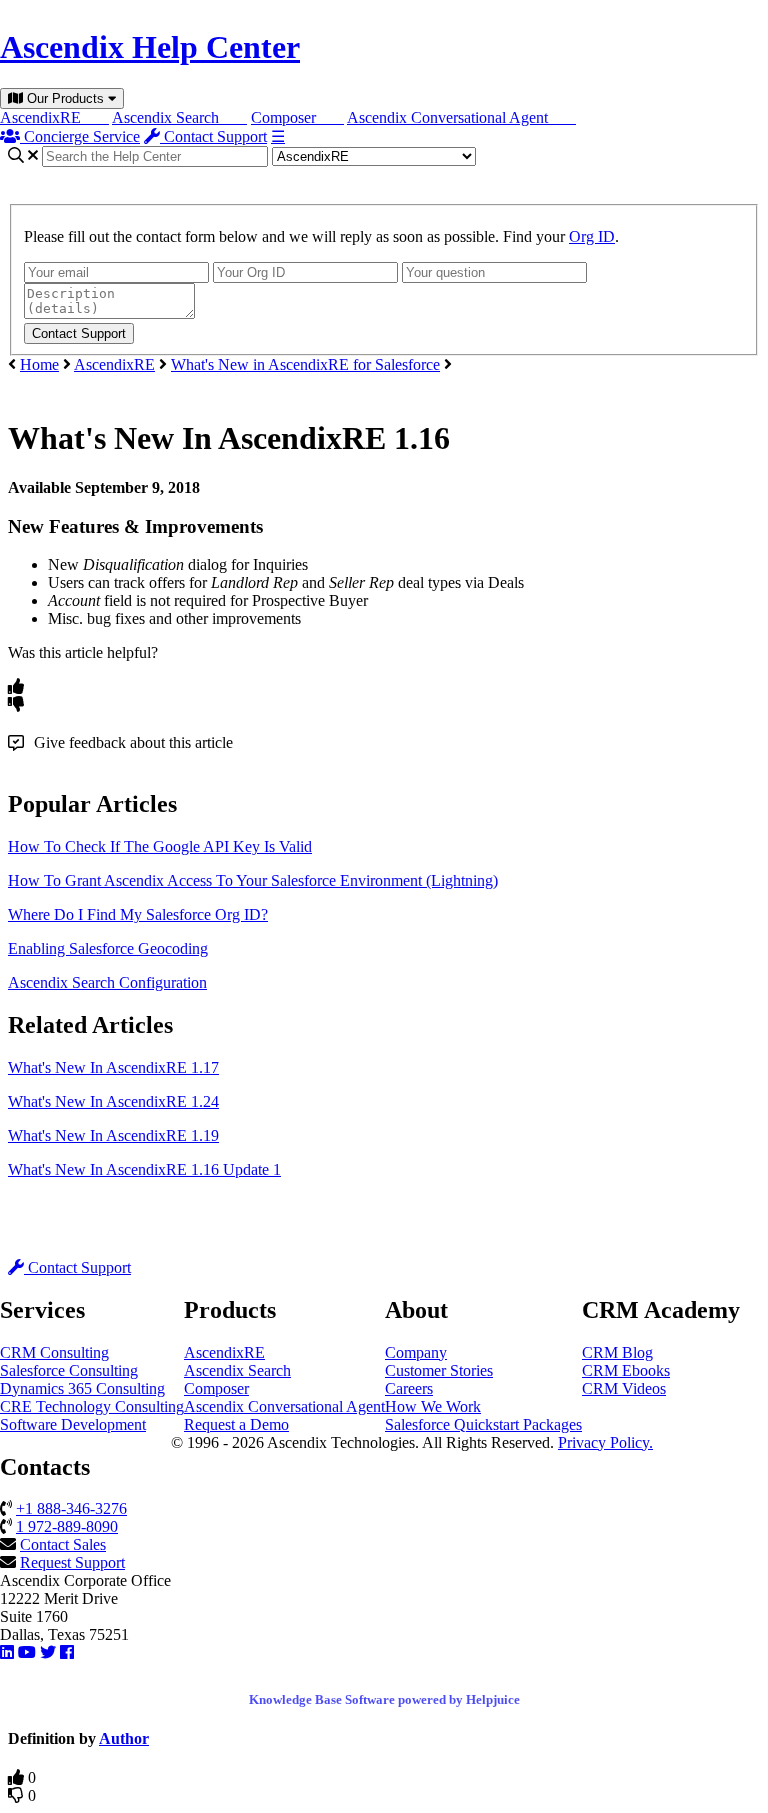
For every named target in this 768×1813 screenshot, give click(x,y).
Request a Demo (236, 1424)
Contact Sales (63, 1544)
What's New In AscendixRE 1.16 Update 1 (144, 1169)
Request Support (72, 1562)
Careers (409, 1388)
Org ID (592, 236)
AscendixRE (54, 117)
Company (416, 1352)
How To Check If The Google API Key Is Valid (160, 846)
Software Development (73, 1424)
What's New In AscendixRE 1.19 (113, 1135)
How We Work (433, 1406)
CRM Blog (617, 1352)
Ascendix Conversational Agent (461, 117)
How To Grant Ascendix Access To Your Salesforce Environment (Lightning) (253, 880)
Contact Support (213, 136)
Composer (297, 117)
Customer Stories (439, 1370)
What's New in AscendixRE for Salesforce (305, 364)
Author (124, 1738)
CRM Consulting (54, 1352)
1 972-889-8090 (67, 1526)
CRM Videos (624, 1388)
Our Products (65, 98)
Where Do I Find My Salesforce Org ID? (138, 914)
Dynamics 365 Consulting (82, 1388)
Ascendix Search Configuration (107, 982)
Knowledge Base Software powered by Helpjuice (384, 1699)
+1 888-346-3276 (71, 1508)
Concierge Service (80, 136)
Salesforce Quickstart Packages (483, 1424)
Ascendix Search (179, 117)
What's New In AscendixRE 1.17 (113, 1067)
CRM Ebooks (626, 1370)
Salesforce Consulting (69, 1370)
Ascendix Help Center (150, 47)
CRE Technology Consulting (92, 1406)
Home (39, 364)
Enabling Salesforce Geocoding (108, 948)
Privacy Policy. (605, 1442)
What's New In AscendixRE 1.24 (113, 1101)
